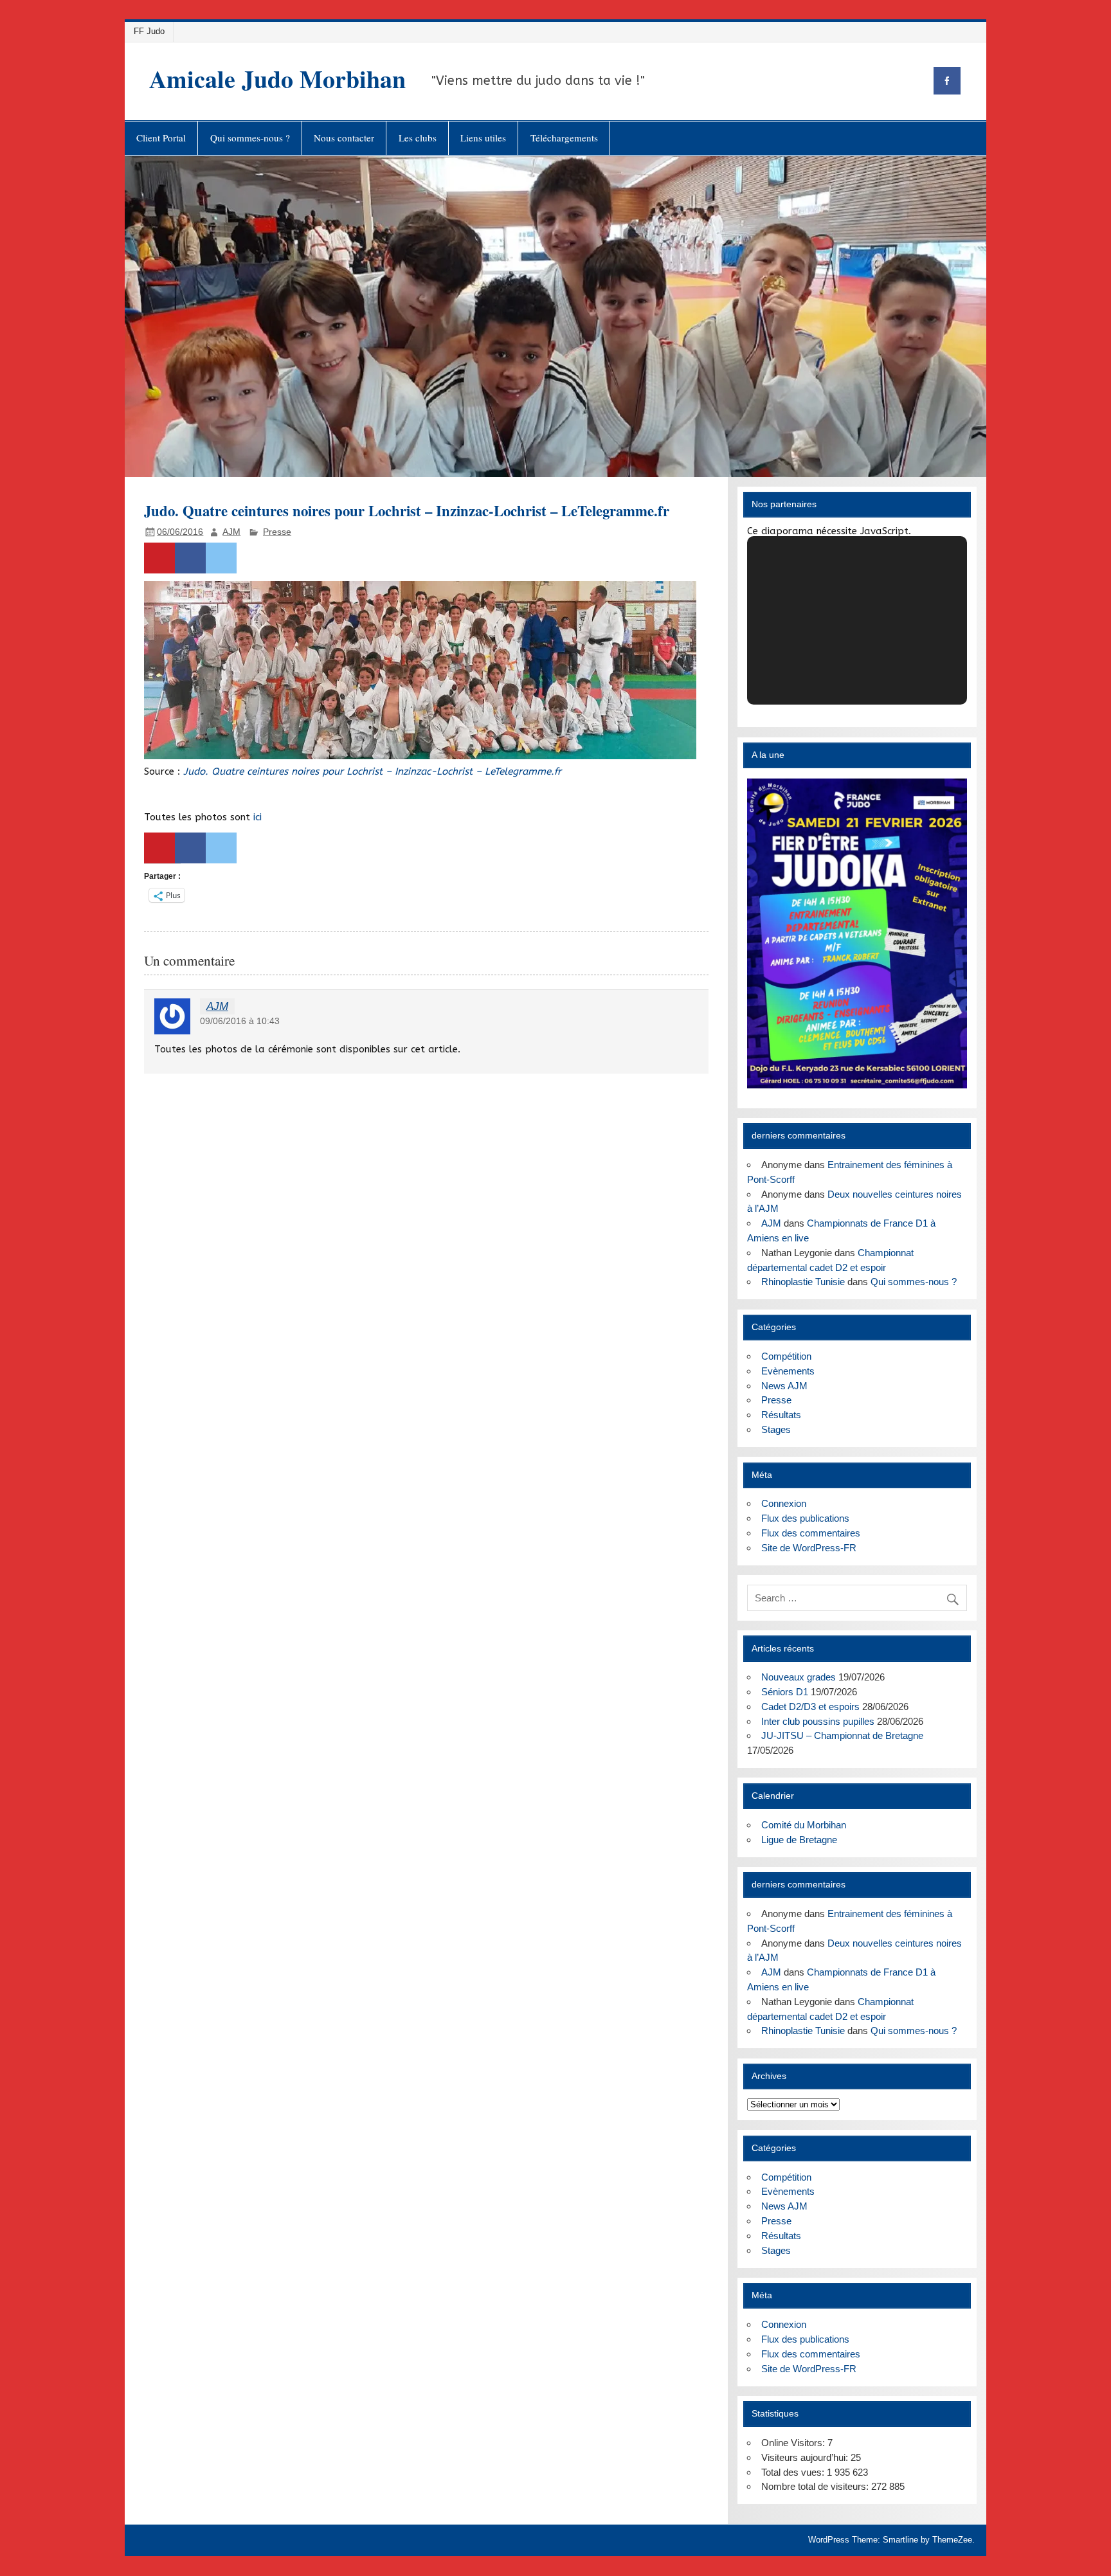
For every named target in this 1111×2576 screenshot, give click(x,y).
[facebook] (947, 81)
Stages (776, 1429)
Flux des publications (805, 1518)
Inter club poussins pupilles (818, 1721)
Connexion (784, 1503)
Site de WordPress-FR (809, 1548)
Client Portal (161, 138)
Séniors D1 (785, 1692)
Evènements (788, 1371)
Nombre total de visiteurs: (816, 2486)
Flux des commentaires (811, 1533)
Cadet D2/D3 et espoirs (810, 1707)
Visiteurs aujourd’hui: (806, 2457)
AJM (231, 532)
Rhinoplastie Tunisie (803, 1282)
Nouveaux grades (799, 1677)
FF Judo (149, 31)
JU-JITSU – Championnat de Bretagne (842, 1735)
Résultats (781, 1415)
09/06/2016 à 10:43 (240, 1021)
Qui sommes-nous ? (250, 138)
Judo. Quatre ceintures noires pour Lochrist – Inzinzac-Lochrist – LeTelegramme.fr (372, 771)
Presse (277, 532)
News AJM (784, 1386)
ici (257, 817)
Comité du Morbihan (804, 1825)
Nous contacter (344, 138)
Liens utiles (483, 138)
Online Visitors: (794, 2443)
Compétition (786, 1356)
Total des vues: (794, 2472)
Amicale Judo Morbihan (277, 79)
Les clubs (418, 138)
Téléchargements (564, 138)
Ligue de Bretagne (799, 1840)
